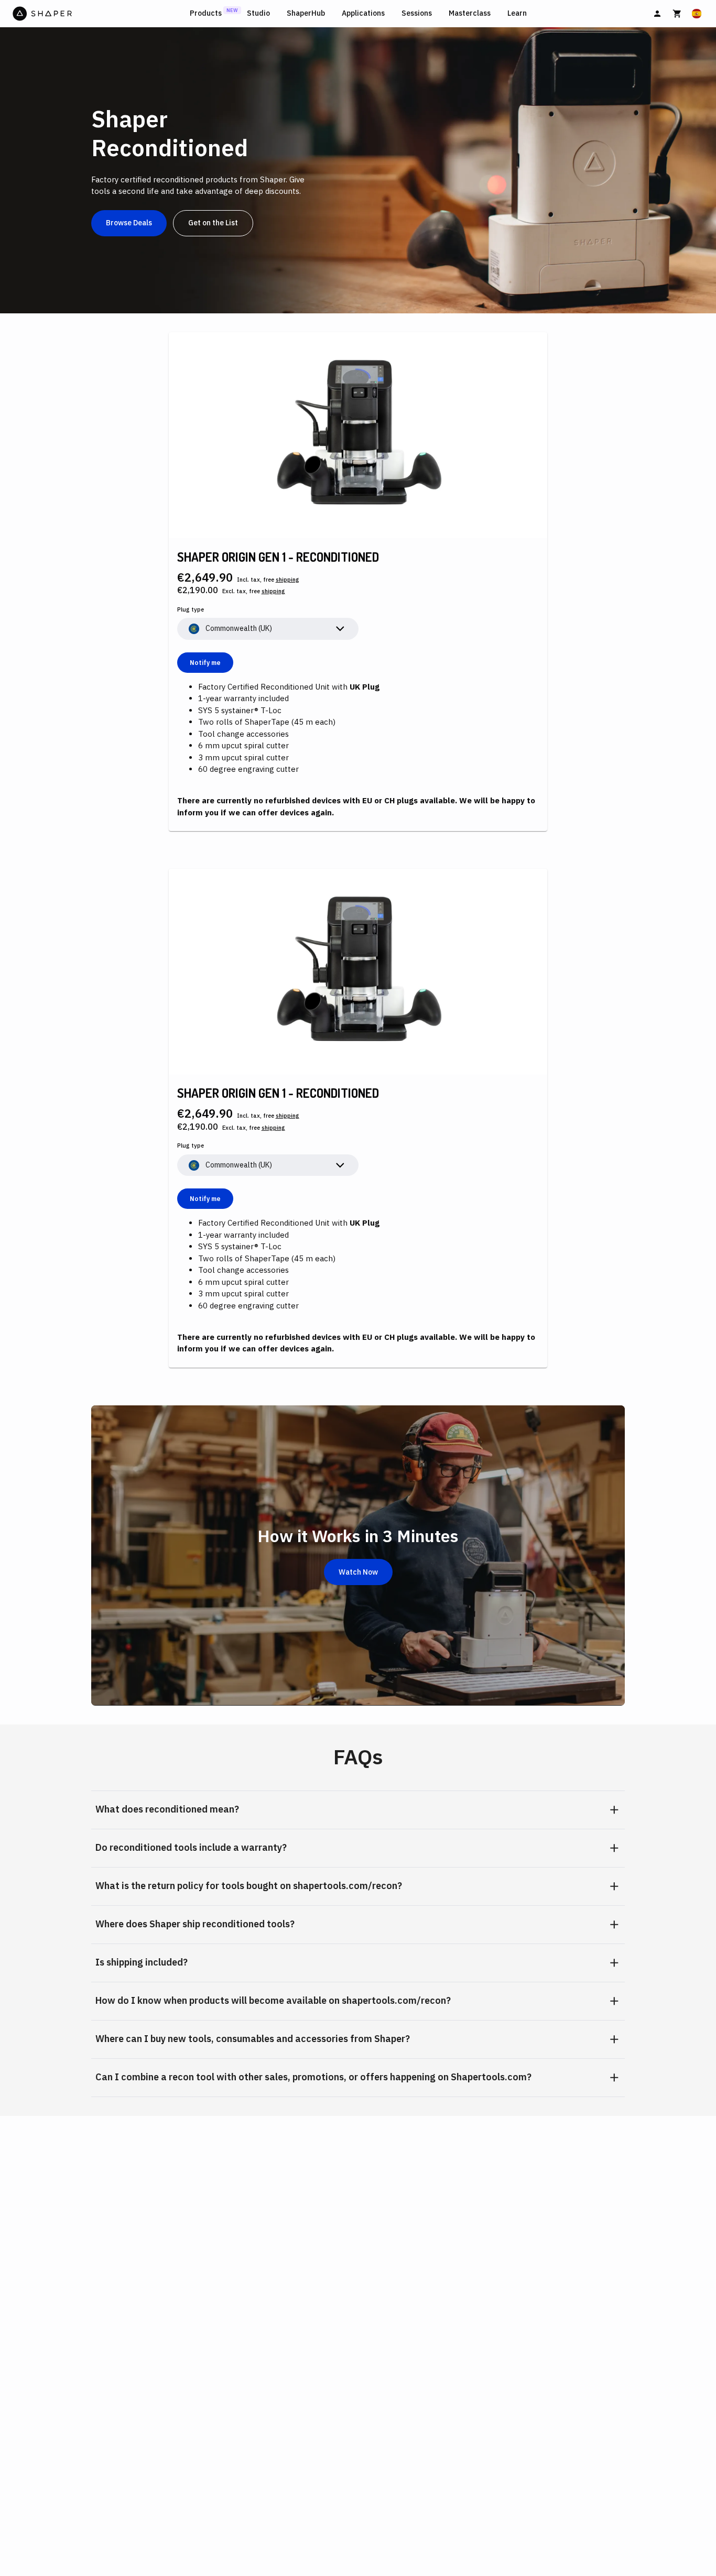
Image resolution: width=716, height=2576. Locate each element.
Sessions (417, 13)
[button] (358, 1810)
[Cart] (677, 14)
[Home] (99, 14)
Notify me (205, 663)
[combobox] (268, 629)
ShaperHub (306, 13)
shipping (288, 580)
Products (206, 13)
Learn (517, 13)
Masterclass (470, 13)
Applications (363, 13)
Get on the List (213, 223)
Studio (258, 13)
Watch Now (358, 1572)
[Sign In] (657, 14)
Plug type (191, 609)
